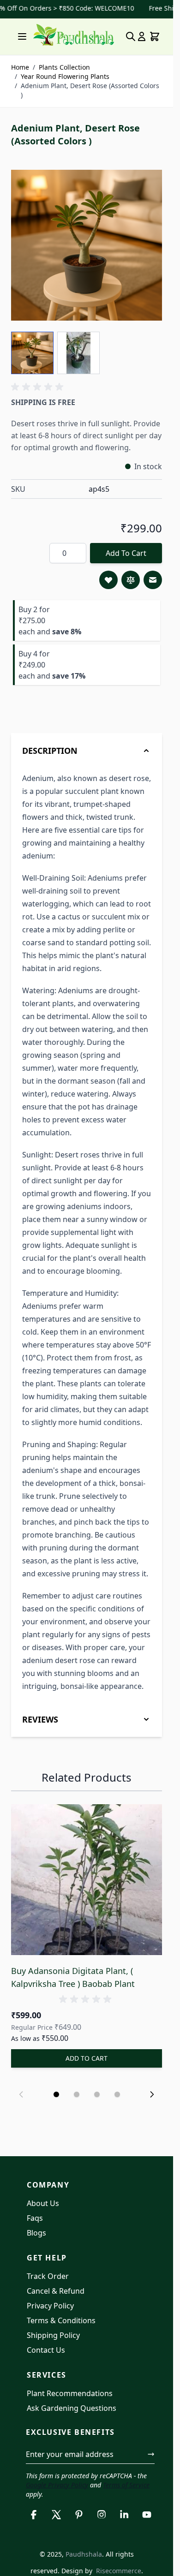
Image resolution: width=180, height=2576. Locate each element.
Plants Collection (64, 67)
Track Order (48, 2276)
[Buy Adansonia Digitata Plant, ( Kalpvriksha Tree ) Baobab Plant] (87, 1880)
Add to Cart (126, 553)
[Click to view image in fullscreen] (87, 245)
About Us (43, 2203)
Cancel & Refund (56, 2291)
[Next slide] (152, 2094)
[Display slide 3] (97, 2094)
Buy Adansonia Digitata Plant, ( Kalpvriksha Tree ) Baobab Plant (73, 1977)
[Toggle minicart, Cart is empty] (155, 36)
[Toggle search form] (131, 36)
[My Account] (142, 36)
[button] (39, 387)
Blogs (36, 2233)
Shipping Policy (53, 2335)
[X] (56, 2515)
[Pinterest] (79, 2515)
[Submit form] (151, 2454)
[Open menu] (22, 36)
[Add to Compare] (131, 580)
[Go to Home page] (74, 35)
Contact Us (46, 2350)
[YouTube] (147, 2515)
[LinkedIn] (124, 2515)
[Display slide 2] (77, 2094)
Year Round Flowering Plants (65, 76)
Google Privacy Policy (57, 2485)
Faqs (35, 2218)
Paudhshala (84, 2554)
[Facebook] (33, 2515)
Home (20, 67)
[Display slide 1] (56, 2094)
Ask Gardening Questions (72, 2408)
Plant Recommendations (70, 2393)
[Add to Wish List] (108, 580)
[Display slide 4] (117, 2094)
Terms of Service (126, 2485)
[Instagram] (102, 2515)
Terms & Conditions (61, 2320)
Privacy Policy (50, 2306)
